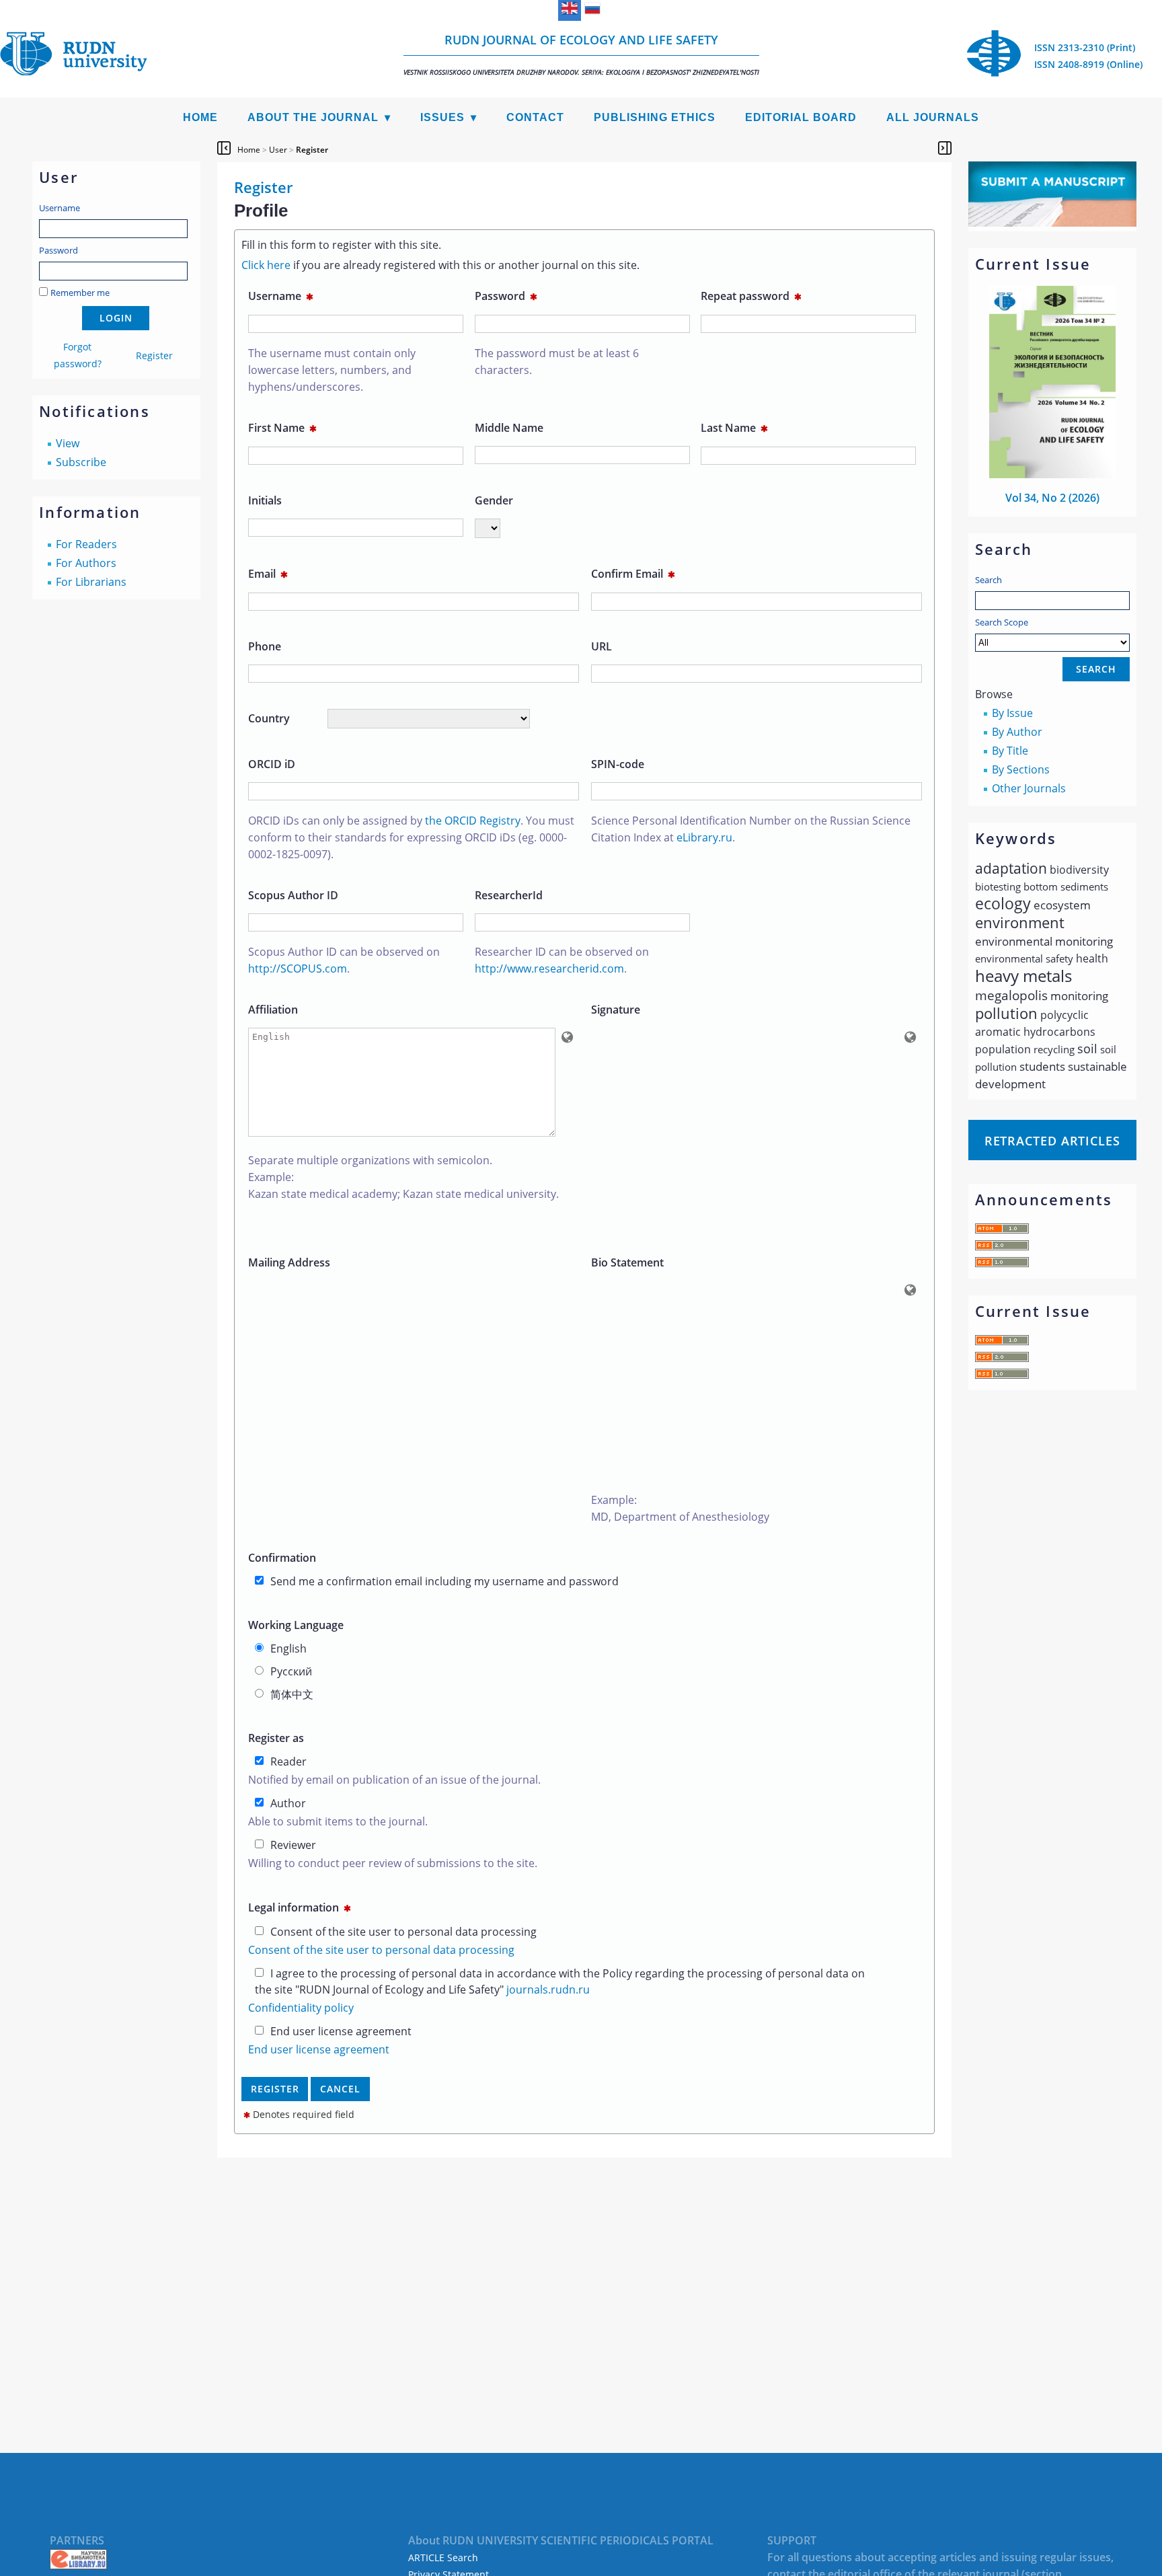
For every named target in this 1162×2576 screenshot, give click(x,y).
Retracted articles (1052, 1141)
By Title (1010, 751)
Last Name (734, 428)
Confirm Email (633, 574)
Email (268, 574)
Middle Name (509, 428)
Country (269, 718)
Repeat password (751, 296)
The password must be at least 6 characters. (557, 362)
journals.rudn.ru (548, 1990)
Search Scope (1002, 622)
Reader (288, 1761)
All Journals (933, 117)
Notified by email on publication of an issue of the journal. (394, 1780)
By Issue (1012, 713)
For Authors (86, 563)
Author (288, 1803)
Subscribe (81, 462)
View (68, 443)
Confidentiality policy (301, 2008)
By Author (1017, 732)
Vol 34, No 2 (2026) (1052, 498)
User (278, 150)
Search (989, 580)
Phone (265, 646)
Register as (276, 1738)
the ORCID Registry (473, 821)
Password (59, 250)
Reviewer (293, 1845)
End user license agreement (341, 2031)
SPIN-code (618, 764)
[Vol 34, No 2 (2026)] (1052, 474)
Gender (494, 500)
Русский (291, 1671)
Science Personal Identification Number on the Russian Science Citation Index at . (751, 829)
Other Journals (1029, 788)
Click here (266, 265)
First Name (282, 428)
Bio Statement (627, 1262)
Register (154, 355)
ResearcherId (509, 895)
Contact (535, 117)
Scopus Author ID (293, 895)
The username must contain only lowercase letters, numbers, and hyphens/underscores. (332, 370)
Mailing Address (289, 1262)
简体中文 (292, 1694)
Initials (265, 500)
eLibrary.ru (704, 837)
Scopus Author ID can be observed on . (344, 960)
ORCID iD (272, 764)
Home (200, 117)
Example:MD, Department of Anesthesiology (680, 1508)
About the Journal (313, 117)
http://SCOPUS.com (298, 969)
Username (60, 208)
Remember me (80, 293)
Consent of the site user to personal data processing (403, 1932)
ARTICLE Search (443, 2558)
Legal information (300, 1907)
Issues (442, 117)
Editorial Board (801, 117)
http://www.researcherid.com (549, 969)
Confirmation (282, 1558)
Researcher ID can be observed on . (562, 960)
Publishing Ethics (655, 117)
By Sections (1021, 769)
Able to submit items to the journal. (338, 1821)
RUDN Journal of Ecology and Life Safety (581, 54)
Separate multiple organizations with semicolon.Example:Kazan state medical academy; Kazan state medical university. (403, 1177)
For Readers (86, 544)
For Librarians (91, 582)
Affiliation (273, 1010)
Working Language (296, 1625)
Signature (616, 1010)
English (288, 1649)
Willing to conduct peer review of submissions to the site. (393, 1863)
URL (602, 646)
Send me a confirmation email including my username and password (444, 1581)
